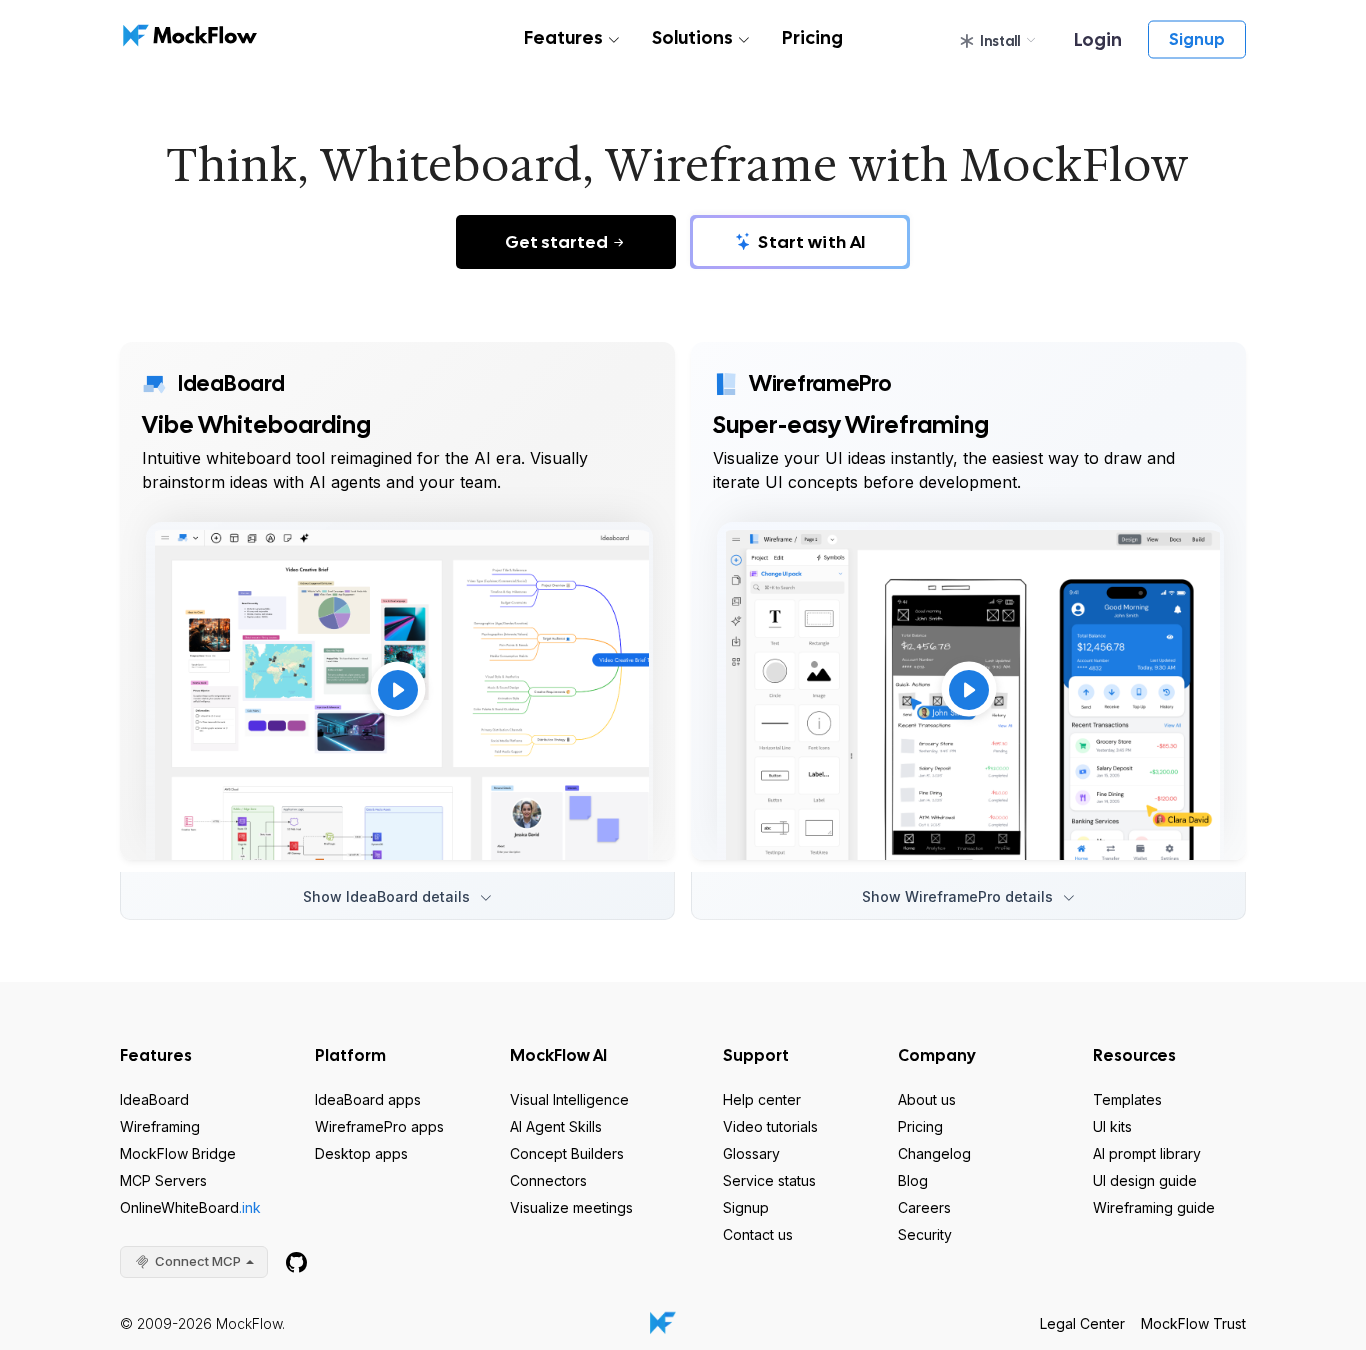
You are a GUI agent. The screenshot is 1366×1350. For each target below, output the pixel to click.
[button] (998, 41)
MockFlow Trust (1193, 1323)
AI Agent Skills (556, 1126)
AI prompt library (1147, 1153)
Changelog (934, 1153)
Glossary (751, 1153)
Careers (924, 1207)
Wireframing (160, 1126)
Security (925, 1234)
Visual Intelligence (569, 1099)
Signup (1197, 39)
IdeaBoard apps (368, 1099)
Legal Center (1082, 1323)
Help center (762, 1099)
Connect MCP (198, 1261)
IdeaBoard (154, 1099)
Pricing (812, 37)
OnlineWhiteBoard (190, 1207)
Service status (769, 1180)
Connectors (548, 1180)
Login (1098, 39)
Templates (1127, 1099)
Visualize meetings (571, 1207)
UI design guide (1145, 1180)
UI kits (1112, 1126)
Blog (913, 1180)
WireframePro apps (379, 1126)
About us (927, 1099)
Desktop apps (361, 1153)
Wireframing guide (1154, 1207)
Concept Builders (567, 1153)
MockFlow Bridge (178, 1153)
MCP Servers (163, 1180)
